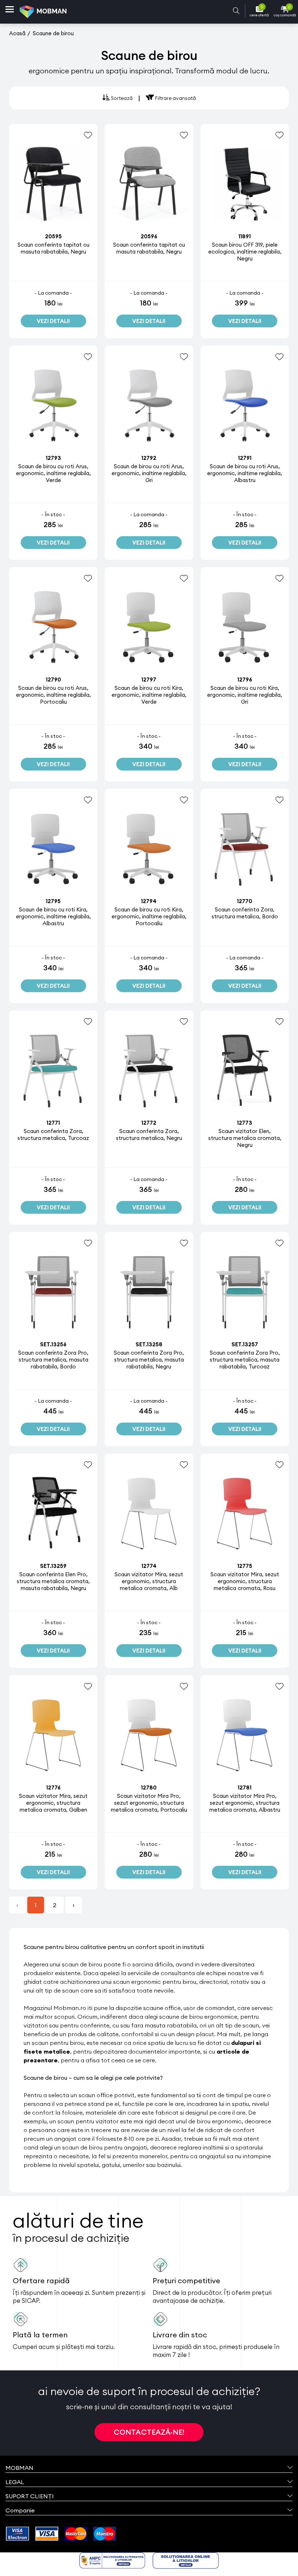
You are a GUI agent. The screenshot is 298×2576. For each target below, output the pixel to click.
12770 (245, 901)
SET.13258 (149, 1344)
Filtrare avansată (175, 98)
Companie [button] (20, 2510)
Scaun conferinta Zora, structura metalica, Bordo (245, 913)
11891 (245, 236)
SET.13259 (53, 1566)
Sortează (121, 98)
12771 (53, 1123)
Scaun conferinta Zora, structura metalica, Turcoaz (53, 1135)
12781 (245, 1788)
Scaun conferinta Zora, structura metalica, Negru (149, 1135)
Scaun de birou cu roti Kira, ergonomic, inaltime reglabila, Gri (245, 695)
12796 (245, 680)
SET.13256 (53, 1344)
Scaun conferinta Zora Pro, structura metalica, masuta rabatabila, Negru (149, 1360)
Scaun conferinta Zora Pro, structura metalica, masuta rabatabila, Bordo (53, 1360)
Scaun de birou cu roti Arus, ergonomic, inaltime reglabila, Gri (149, 473)
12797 (149, 680)
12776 (53, 1788)
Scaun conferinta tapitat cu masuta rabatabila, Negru (53, 248)
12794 (149, 901)
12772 (149, 1123)
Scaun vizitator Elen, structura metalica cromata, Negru (245, 1138)
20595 (53, 236)
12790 (53, 680)
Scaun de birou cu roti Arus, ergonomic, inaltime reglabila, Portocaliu (53, 695)
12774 (149, 1566)
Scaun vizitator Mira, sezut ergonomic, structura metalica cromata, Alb (149, 1581)
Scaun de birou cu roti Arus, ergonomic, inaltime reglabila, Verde (53, 473)
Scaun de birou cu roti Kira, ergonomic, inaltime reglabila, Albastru (53, 916)
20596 (149, 236)
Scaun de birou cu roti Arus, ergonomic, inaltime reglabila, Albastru (245, 473)
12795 (53, 901)
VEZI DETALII (53, 321)
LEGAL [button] (15, 2482)
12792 (149, 458)
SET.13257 (245, 1344)
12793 (53, 458)
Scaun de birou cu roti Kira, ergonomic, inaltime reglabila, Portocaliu (149, 916)
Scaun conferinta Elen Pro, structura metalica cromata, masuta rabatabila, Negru (53, 1581)
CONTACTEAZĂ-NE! (149, 2432)
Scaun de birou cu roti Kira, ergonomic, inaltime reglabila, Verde (149, 695)
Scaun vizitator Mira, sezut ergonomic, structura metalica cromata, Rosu (245, 1581)
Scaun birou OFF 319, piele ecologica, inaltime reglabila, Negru (245, 252)
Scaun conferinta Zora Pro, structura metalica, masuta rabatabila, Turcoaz (245, 1360)
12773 (245, 1123)
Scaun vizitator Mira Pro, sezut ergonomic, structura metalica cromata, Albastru (245, 1803)
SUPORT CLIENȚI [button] (30, 2496)
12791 (245, 458)
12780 (149, 1788)
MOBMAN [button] (19, 2468)
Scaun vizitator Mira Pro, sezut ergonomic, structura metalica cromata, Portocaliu (149, 1803)
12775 (245, 1566)
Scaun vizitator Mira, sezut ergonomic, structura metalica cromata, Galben (53, 1803)
